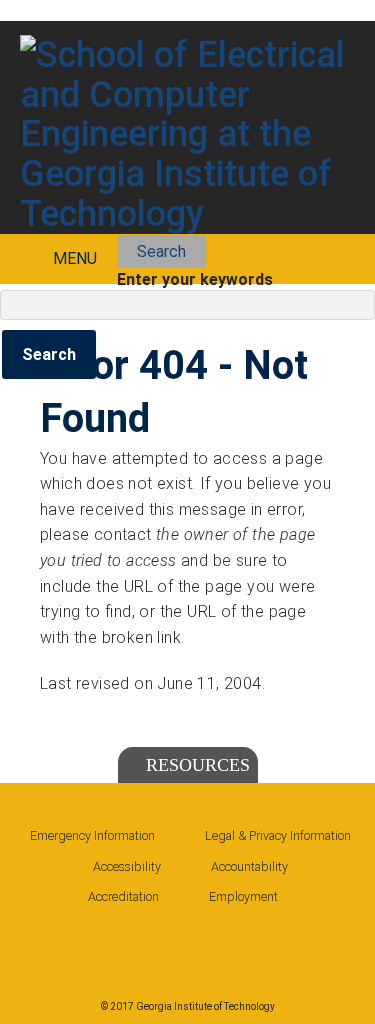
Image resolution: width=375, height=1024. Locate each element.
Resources (198, 765)
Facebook (45, 944)
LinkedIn (103, 944)
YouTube (219, 944)
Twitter (161, 944)
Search (161, 251)
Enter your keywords (195, 279)
